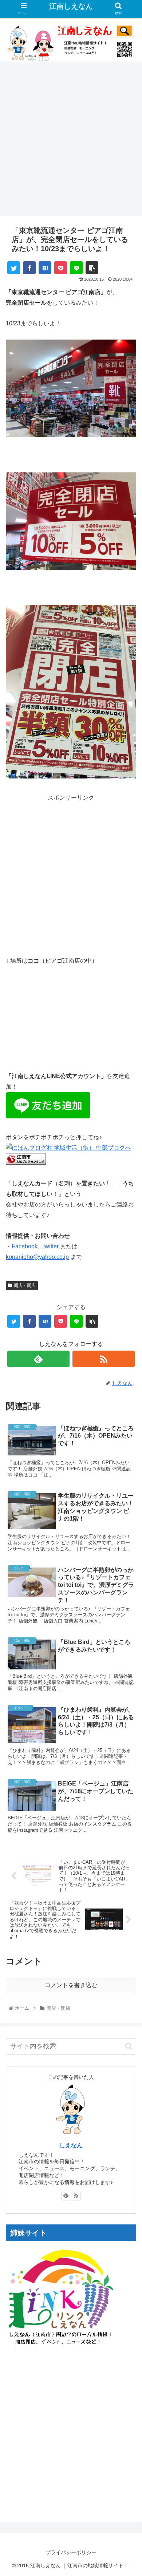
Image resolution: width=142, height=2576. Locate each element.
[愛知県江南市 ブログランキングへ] (26, 1163)
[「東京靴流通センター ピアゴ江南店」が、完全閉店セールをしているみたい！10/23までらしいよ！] (45, 268)
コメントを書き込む (71, 1985)
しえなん (71, 2145)
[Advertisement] (71, 141)
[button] (129, 2046)
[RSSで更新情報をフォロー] (76, 2196)
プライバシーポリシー (71, 2552)
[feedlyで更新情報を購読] (66, 2196)
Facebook (25, 1246)
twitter (51, 1246)
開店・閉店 (25, 1285)
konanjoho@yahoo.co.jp (37, 1257)
